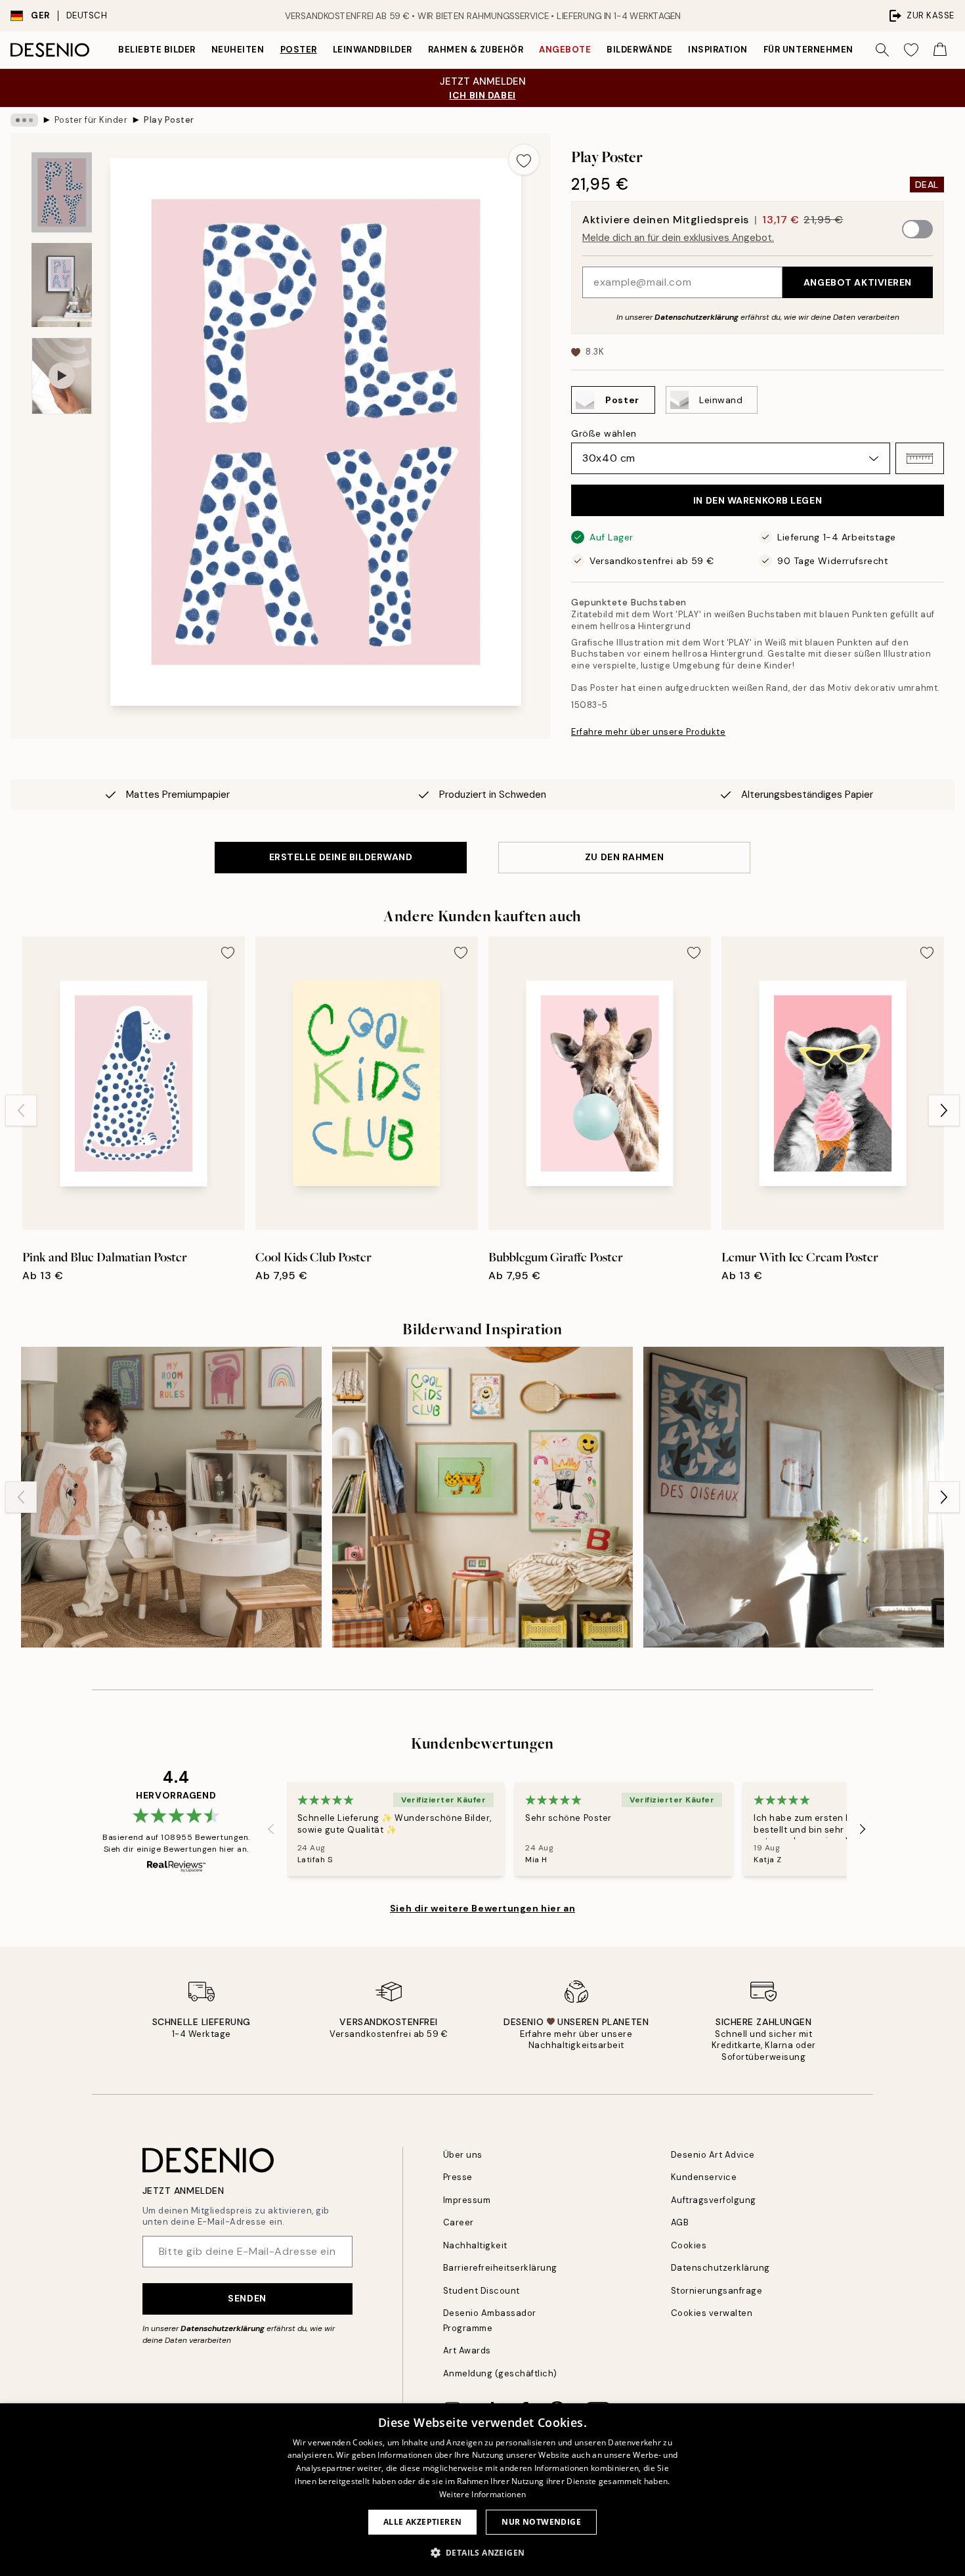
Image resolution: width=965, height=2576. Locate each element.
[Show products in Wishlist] (911, 50)
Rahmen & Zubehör (476, 50)
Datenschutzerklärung (697, 317)
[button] (920, 458)
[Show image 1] (62, 193)
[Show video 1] (62, 376)
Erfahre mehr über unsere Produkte (648, 732)
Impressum (467, 2200)
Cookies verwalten (712, 2313)
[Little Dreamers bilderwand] (482, 1497)
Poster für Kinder (91, 120)
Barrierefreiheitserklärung (501, 2268)
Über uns (463, 2155)
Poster (299, 50)
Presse (458, 2177)
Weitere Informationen (482, 2494)
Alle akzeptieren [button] (422, 2522)
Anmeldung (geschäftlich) (500, 2373)
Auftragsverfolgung (714, 2200)
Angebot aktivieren (858, 282)
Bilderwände (639, 50)
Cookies (689, 2245)
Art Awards (467, 2350)
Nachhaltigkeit (475, 2245)
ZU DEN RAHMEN (624, 857)
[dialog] (482, 2490)
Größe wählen (604, 433)
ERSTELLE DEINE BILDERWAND (341, 857)
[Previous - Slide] (21, 1110)
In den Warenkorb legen (758, 500)
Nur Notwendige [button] (541, 2522)
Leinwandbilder (373, 50)
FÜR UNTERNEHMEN (808, 50)
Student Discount (482, 2291)
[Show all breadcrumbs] (24, 120)
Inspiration (718, 50)
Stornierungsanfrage (717, 2291)
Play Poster (169, 120)
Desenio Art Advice (713, 2155)
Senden (247, 2298)
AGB (680, 2222)
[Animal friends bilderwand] (171, 1497)
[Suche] (882, 50)
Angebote (565, 50)
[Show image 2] (62, 285)
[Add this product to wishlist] (524, 160)
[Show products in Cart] (940, 50)
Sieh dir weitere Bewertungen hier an (482, 1908)
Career (459, 2222)
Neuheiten (238, 50)
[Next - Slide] (944, 1110)
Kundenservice (704, 2177)
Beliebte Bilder (157, 50)
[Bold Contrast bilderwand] (794, 1497)
